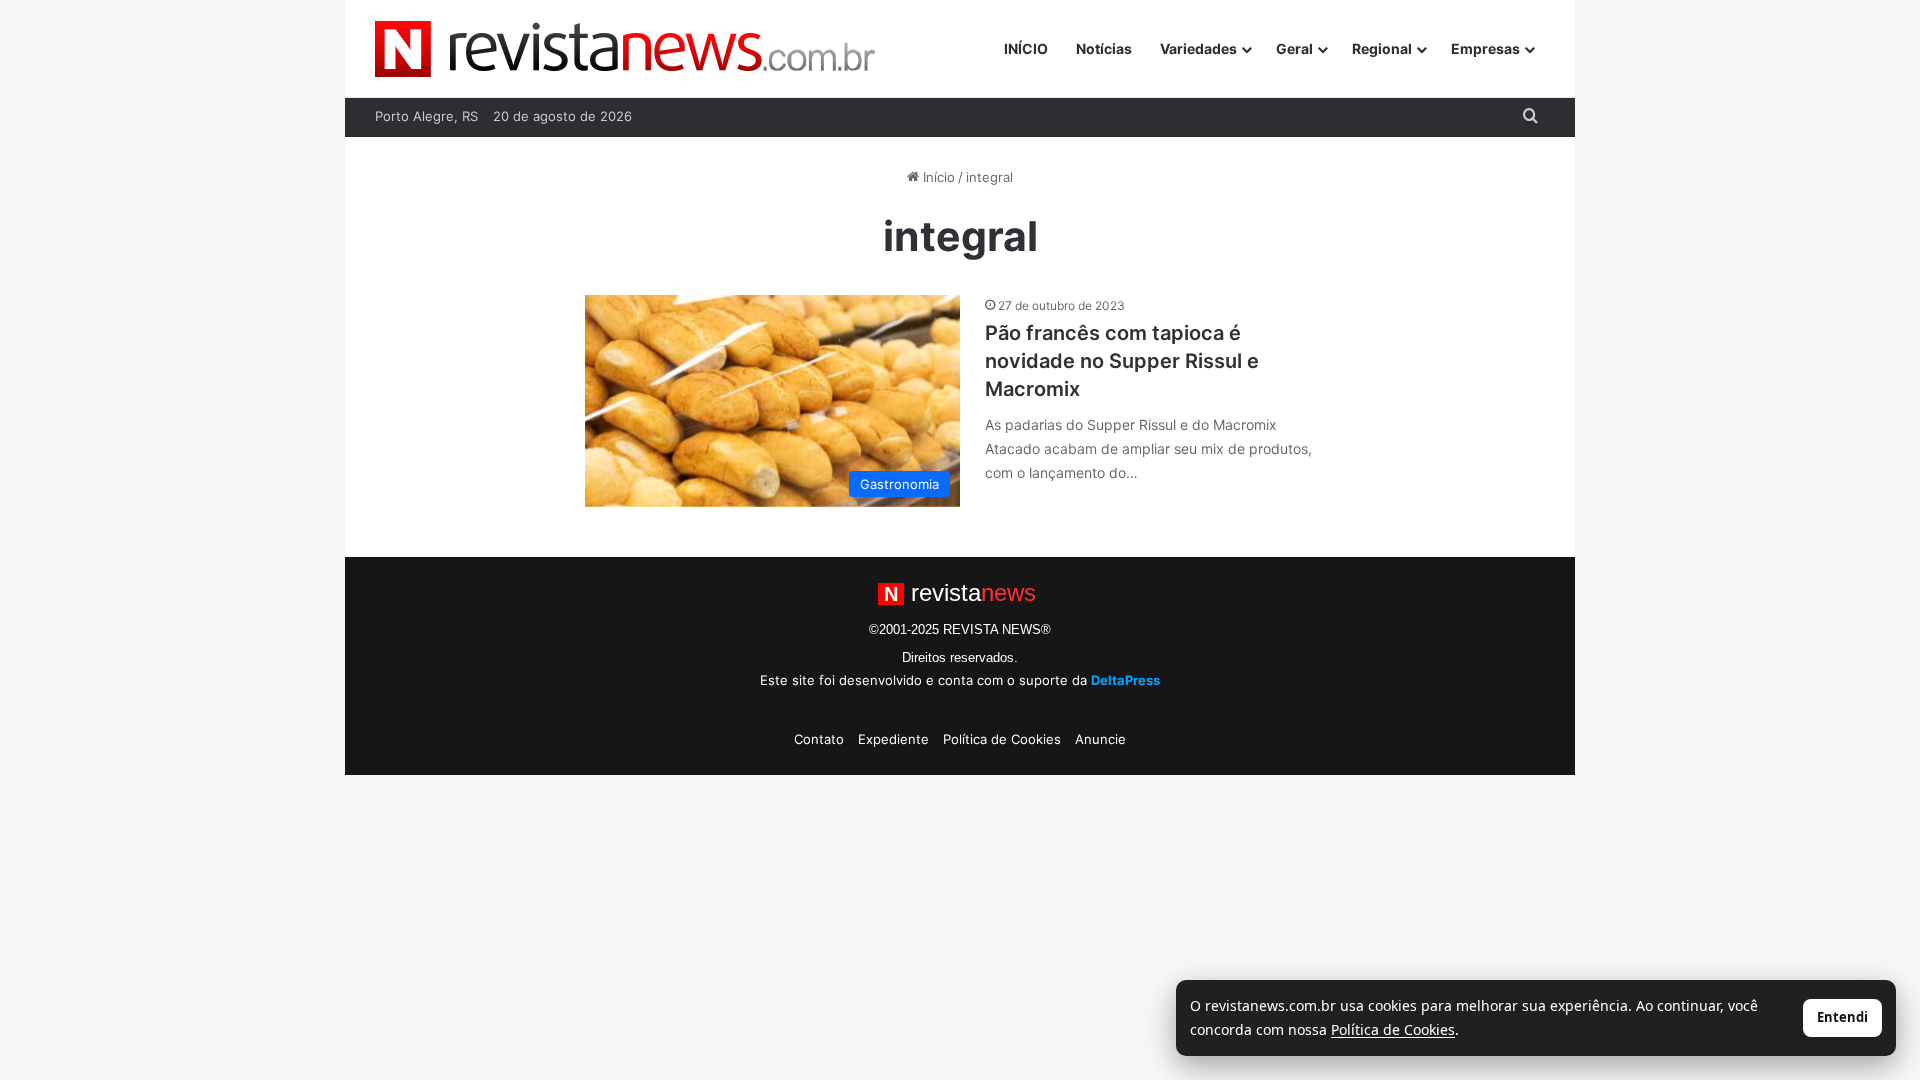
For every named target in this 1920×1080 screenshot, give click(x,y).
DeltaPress (1125, 680)
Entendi (1842, 1017)
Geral (1294, 48)
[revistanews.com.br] (625, 49)
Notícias (1104, 48)
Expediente (893, 739)
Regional (1382, 48)
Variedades (1198, 48)
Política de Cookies (1002, 739)
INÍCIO (1026, 48)
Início (937, 177)
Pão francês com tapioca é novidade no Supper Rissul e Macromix (1122, 361)
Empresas (1485, 48)
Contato (819, 739)
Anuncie (1100, 739)
